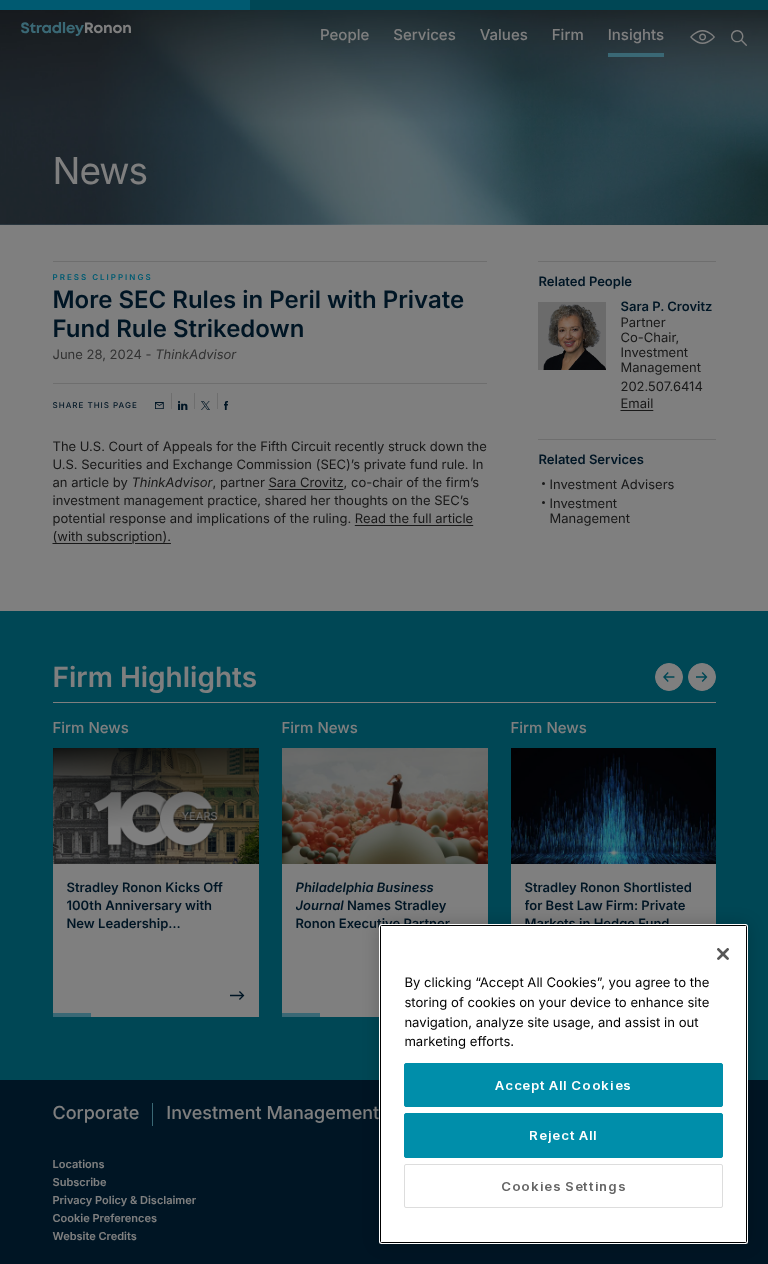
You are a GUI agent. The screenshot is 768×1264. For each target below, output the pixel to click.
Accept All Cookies (563, 1085)
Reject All (563, 1135)
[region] (563, 1084)
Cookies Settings (564, 1186)
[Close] (723, 954)
